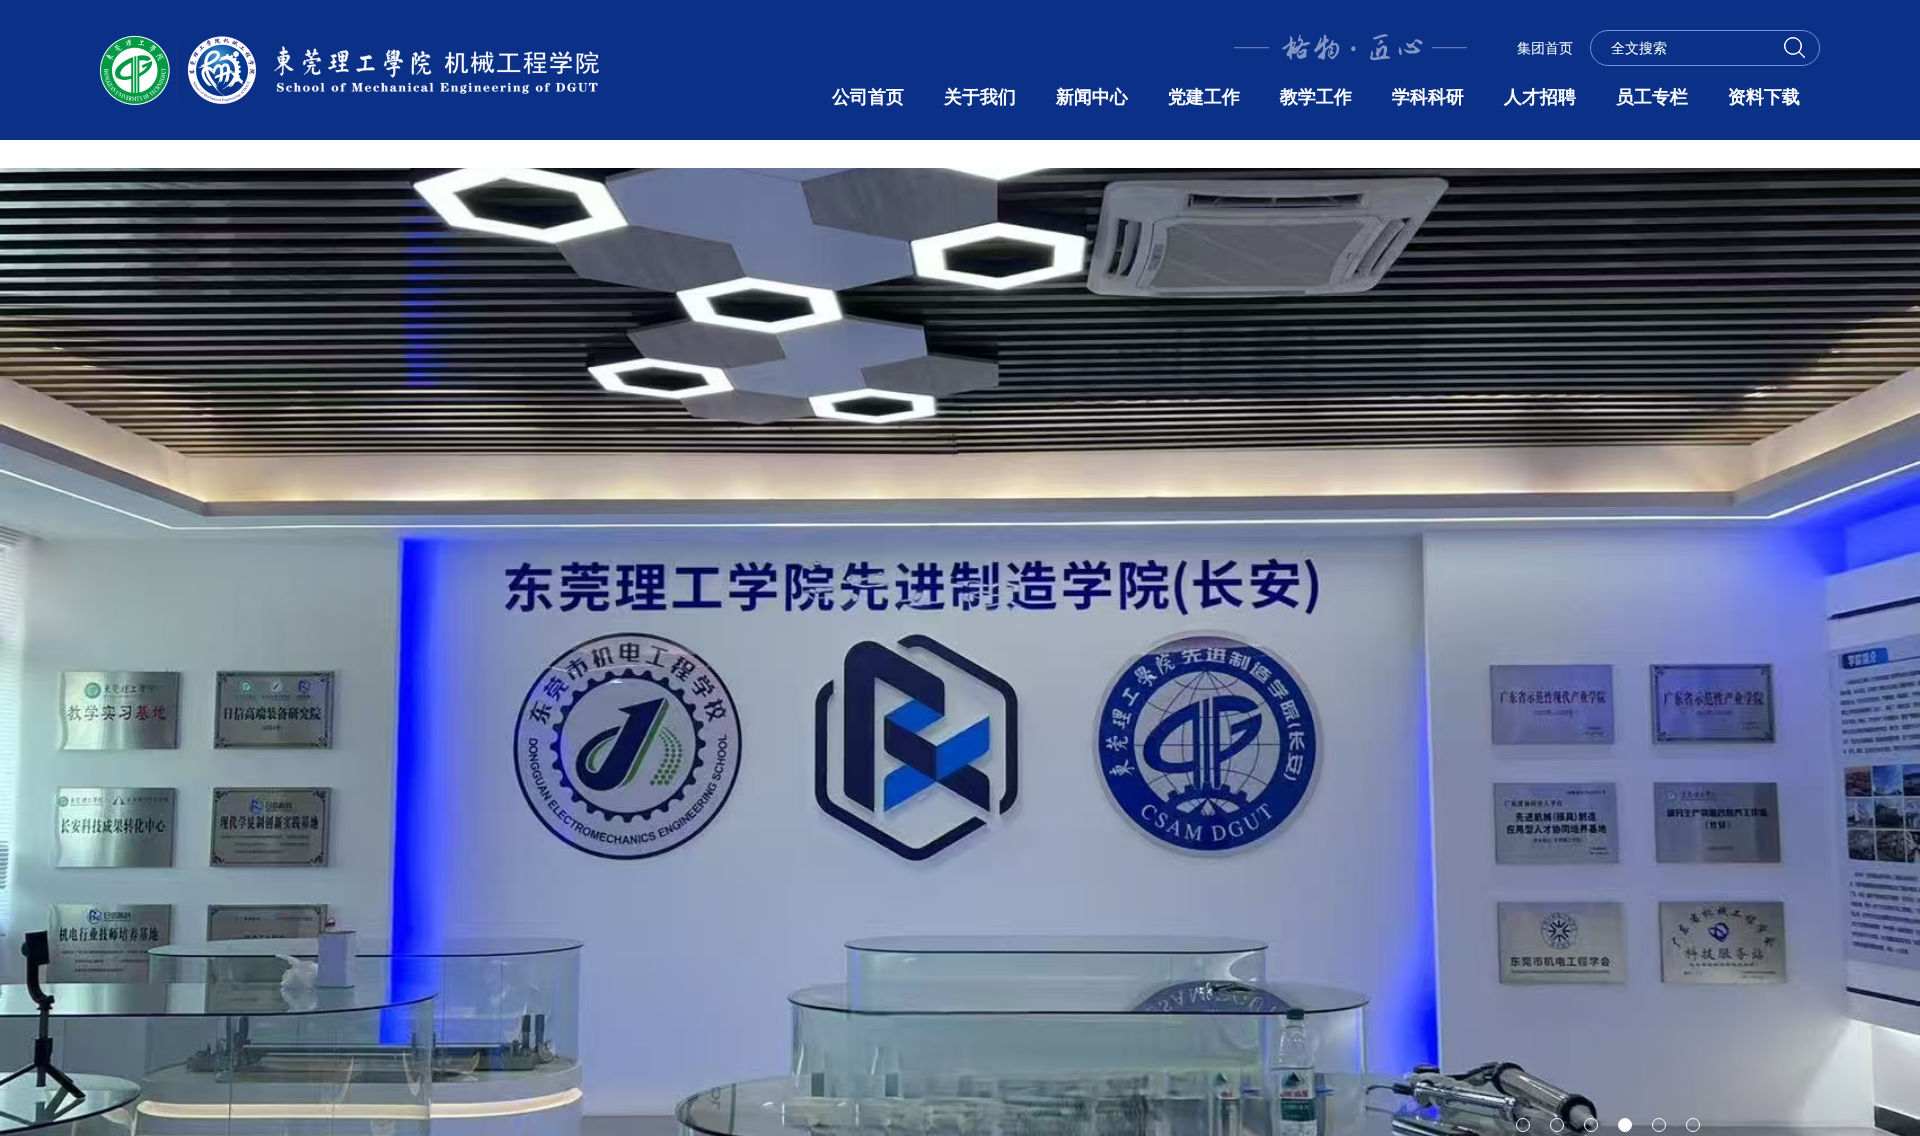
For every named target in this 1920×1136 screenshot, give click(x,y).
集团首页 (1545, 48)
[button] (1523, 1125)
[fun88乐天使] (350, 69)
